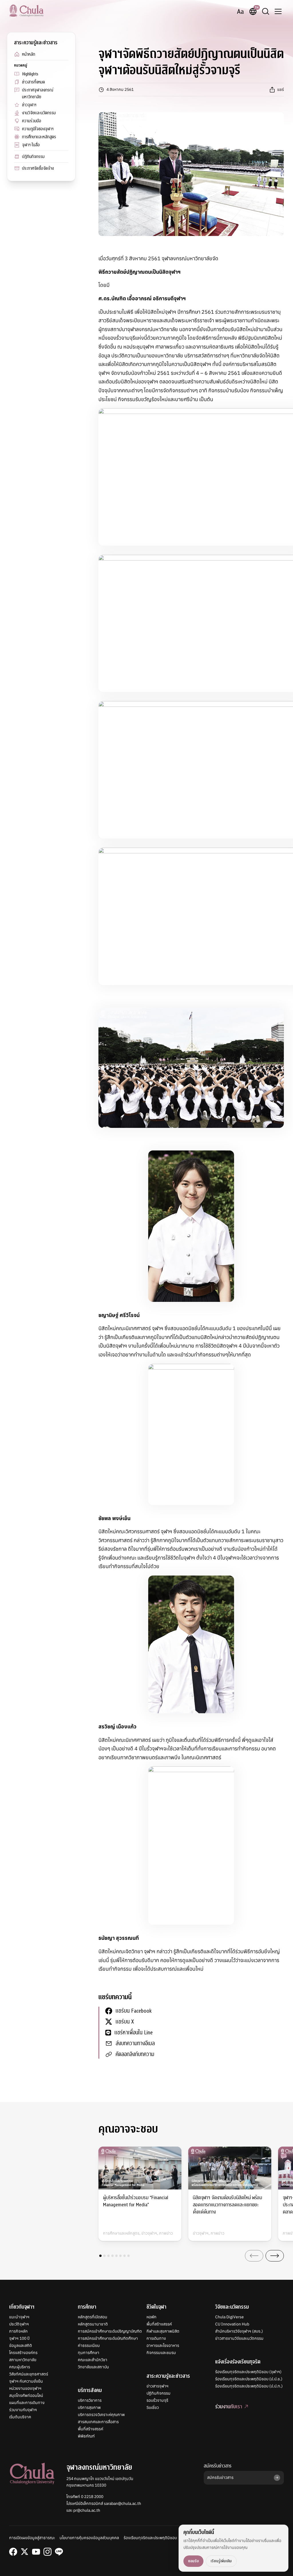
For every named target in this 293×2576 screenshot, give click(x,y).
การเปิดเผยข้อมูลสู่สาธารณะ (32, 2538)
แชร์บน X (125, 2022)
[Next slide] (275, 2256)
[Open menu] (278, 11)
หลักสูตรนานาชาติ (93, 2324)
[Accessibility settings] (240, 11)
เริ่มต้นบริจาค (20, 2417)
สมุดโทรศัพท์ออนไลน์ (26, 2395)
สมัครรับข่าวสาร (218, 2466)
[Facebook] (13, 2552)
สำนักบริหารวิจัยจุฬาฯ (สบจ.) (239, 2331)
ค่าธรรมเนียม (89, 2345)
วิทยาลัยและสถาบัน (93, 2367)
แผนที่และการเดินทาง (27, 2403)
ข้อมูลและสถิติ (21, 2345)
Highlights (30, 74)
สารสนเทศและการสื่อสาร (98, 2422)
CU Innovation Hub (232, 2324)
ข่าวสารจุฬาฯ (158, 2386)
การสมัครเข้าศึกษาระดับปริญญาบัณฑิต (110, 2331)
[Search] (266, 11)
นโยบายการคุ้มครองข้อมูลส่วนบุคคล (89, 2538)
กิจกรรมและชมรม (161, 2353)
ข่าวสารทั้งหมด (33, 82)
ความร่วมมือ (32, 121)
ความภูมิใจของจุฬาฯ (38, 129)
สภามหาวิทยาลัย (23, 2360)
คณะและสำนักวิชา (93, 2360)
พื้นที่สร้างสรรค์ (91, 2429)
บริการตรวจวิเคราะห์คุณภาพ (101, 2415)
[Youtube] (36, 2552)
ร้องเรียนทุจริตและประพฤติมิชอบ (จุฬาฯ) (248, 2372)
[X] (25, 2552)
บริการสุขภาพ (89, 2407)
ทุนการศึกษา (89, 2353)
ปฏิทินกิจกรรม (33, 157)
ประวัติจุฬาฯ (19, 2324)
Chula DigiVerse (229, 2317)
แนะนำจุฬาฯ (19, 2317)
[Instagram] (47, 2552)
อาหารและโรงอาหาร (163, 2345)
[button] (100, 2256)
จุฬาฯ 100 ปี (19, 2338)
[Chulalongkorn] (26, 11)
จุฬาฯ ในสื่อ (31, 145)
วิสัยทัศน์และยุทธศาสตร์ (29, 2374)
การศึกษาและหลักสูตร (39, 137)
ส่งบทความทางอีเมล (135, 2043)
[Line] (59, 2552)
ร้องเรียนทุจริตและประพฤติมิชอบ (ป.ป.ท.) (249, 2386)
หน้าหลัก (29, 54)
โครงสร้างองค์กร (23, 2353)
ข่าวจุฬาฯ (29, 105)
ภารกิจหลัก (18, 2331)
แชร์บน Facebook (134, 2011)
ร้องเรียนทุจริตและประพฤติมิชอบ (150, 2538)
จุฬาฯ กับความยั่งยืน (26, 2381)
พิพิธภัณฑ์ (86, 2436)
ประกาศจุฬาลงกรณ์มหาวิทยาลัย (38, 93)
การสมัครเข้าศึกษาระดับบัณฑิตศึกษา (108, 2338)
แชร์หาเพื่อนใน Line (134, 2032)
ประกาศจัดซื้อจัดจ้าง (38, 168)
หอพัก (152, 2317)
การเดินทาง (156, 2338)
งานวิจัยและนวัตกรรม (39, 113)
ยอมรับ (193, 2561)
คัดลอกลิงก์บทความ (135, 2054)
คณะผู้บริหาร (20, 2367)
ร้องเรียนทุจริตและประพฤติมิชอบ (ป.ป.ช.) (249, 2379)
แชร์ (281, 89)
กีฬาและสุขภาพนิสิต (163, 2331)
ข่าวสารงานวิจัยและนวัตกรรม (239, 2338)
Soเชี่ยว (153, 2407)
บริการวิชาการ (90, 2400)
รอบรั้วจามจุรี (157, 2400)
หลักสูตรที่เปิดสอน (93, 2317)
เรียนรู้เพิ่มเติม (221, 2561)
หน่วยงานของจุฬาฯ (25, 2388)
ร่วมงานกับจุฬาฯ (23, 2410)
